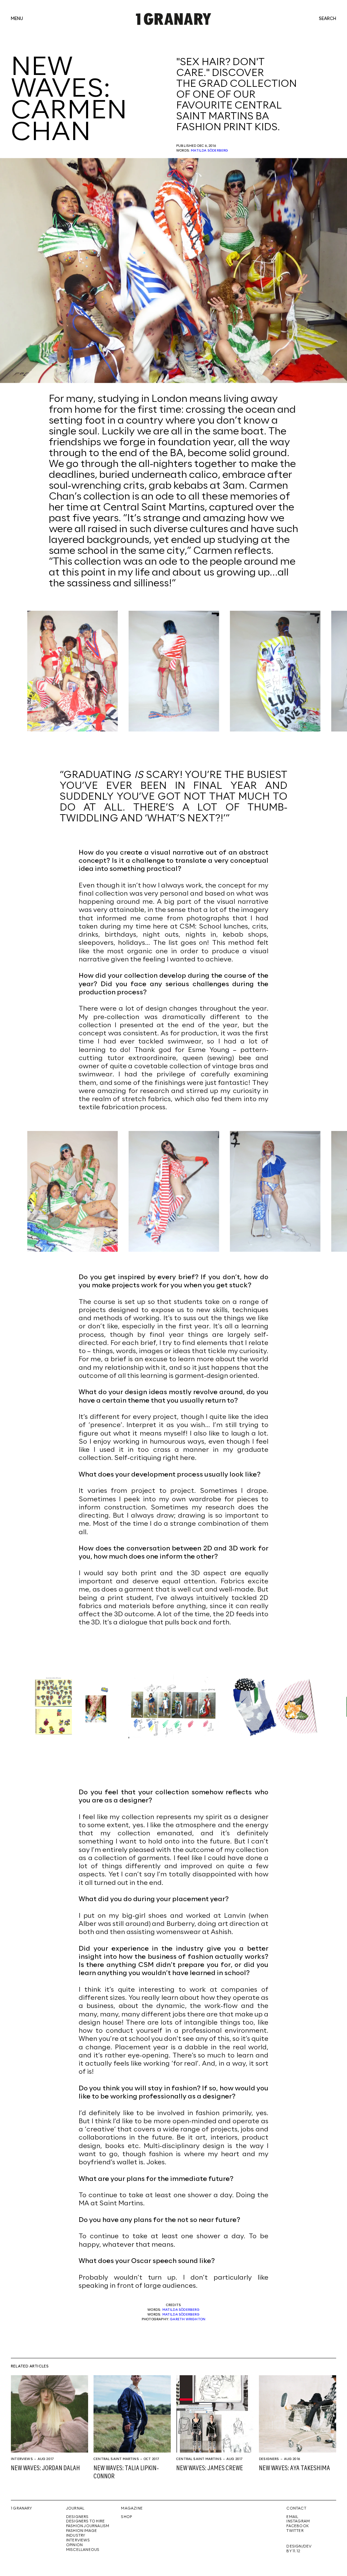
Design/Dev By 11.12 (299, 2549)
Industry (76, 2536)
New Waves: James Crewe (210, 2468)
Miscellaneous (83, 2550)
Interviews (22, 2459)
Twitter (295, 2531)
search (328, 19)
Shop (126, 2517)
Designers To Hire (86, 2521)
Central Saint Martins (116, 2459)
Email (292, 2517)
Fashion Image (82, 2531)
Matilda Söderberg (209, 151)
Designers (269, 2459)
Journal (75, 2509)
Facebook (298, 2526)
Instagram (298, 2521)
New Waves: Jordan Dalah (45, 2468)
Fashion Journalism (88, 2526)
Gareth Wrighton (188, 2319)
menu (17, 19)
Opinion (74, 2545)
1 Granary (21, 2509)
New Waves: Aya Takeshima (294, 2468)
